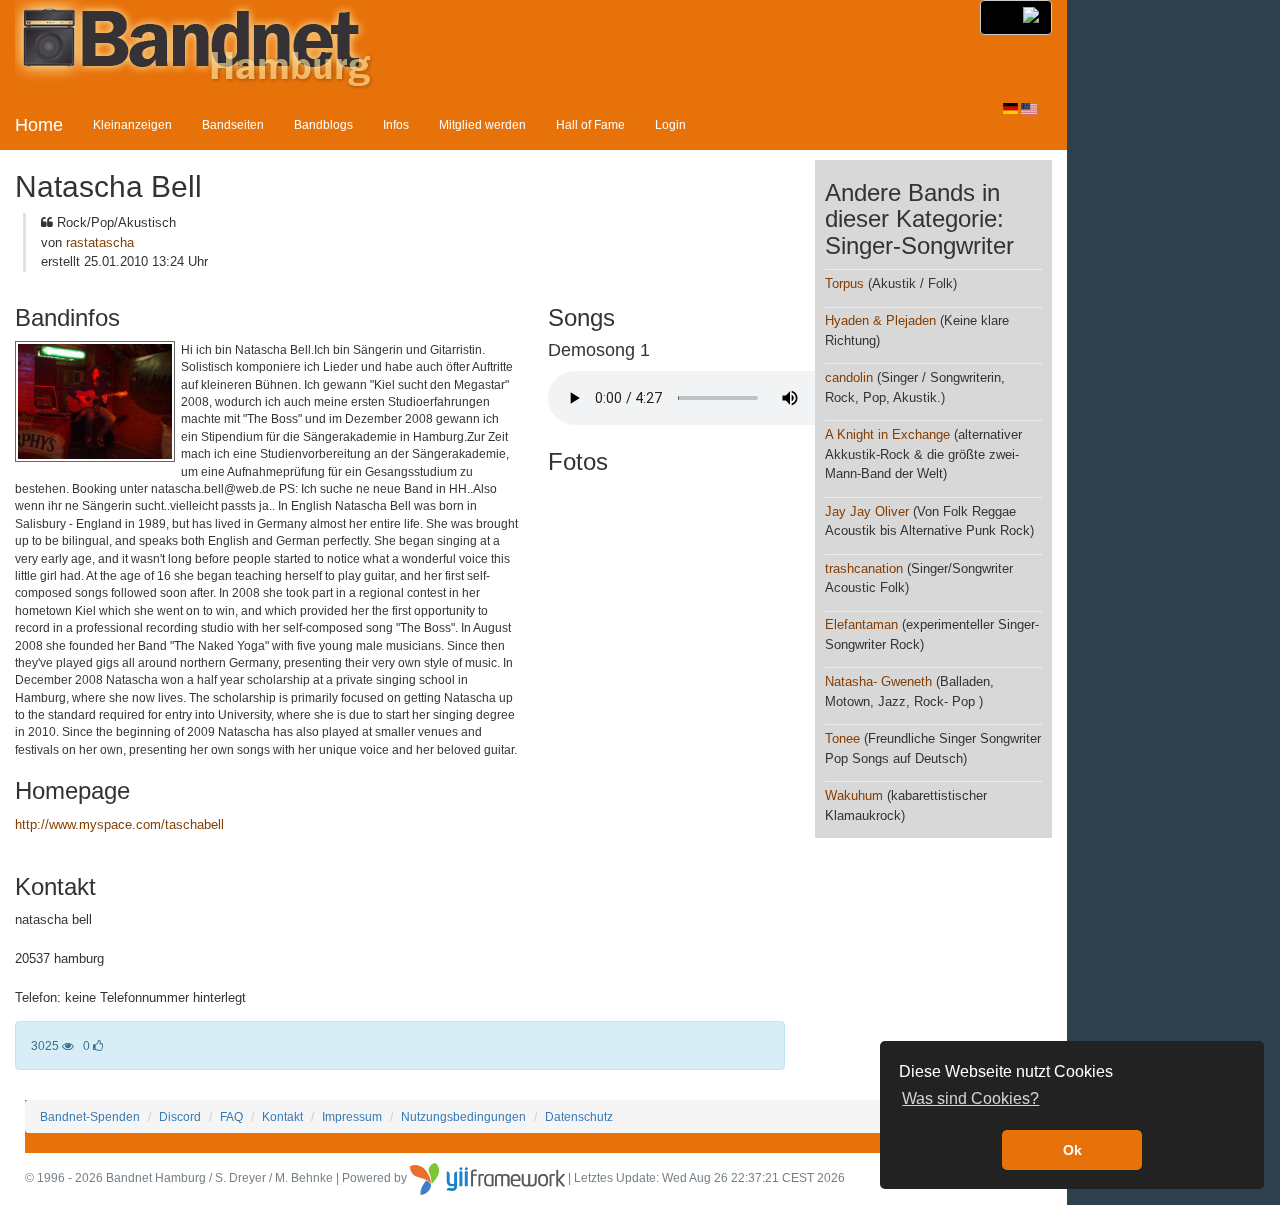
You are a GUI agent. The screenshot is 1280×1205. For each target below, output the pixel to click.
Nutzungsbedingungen (463, 1116)
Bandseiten (233, 124)
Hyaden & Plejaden (880, 320)
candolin (849, 377)
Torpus (844, 283)
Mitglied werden (482, 124)
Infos (396, 124)
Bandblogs (323, 124)
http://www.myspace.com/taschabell (119, 824)
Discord (180, 1116)
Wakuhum (854, 795)
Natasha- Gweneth (878, 681)
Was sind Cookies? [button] (970, 1098)
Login (670, 124)
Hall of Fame (590, 124)
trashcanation (864, 568)
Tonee (842, 738)
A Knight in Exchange (887, 434)
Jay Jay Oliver (867, 511)
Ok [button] (1072, 1150)
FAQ (231, 1116)
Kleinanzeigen (132, 124)
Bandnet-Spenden (90, 1116)
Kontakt (282, 1116)
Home (39, 125)
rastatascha (100, 242)
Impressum (352, 1116)
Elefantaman (861, 624)
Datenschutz (579, 1116)
